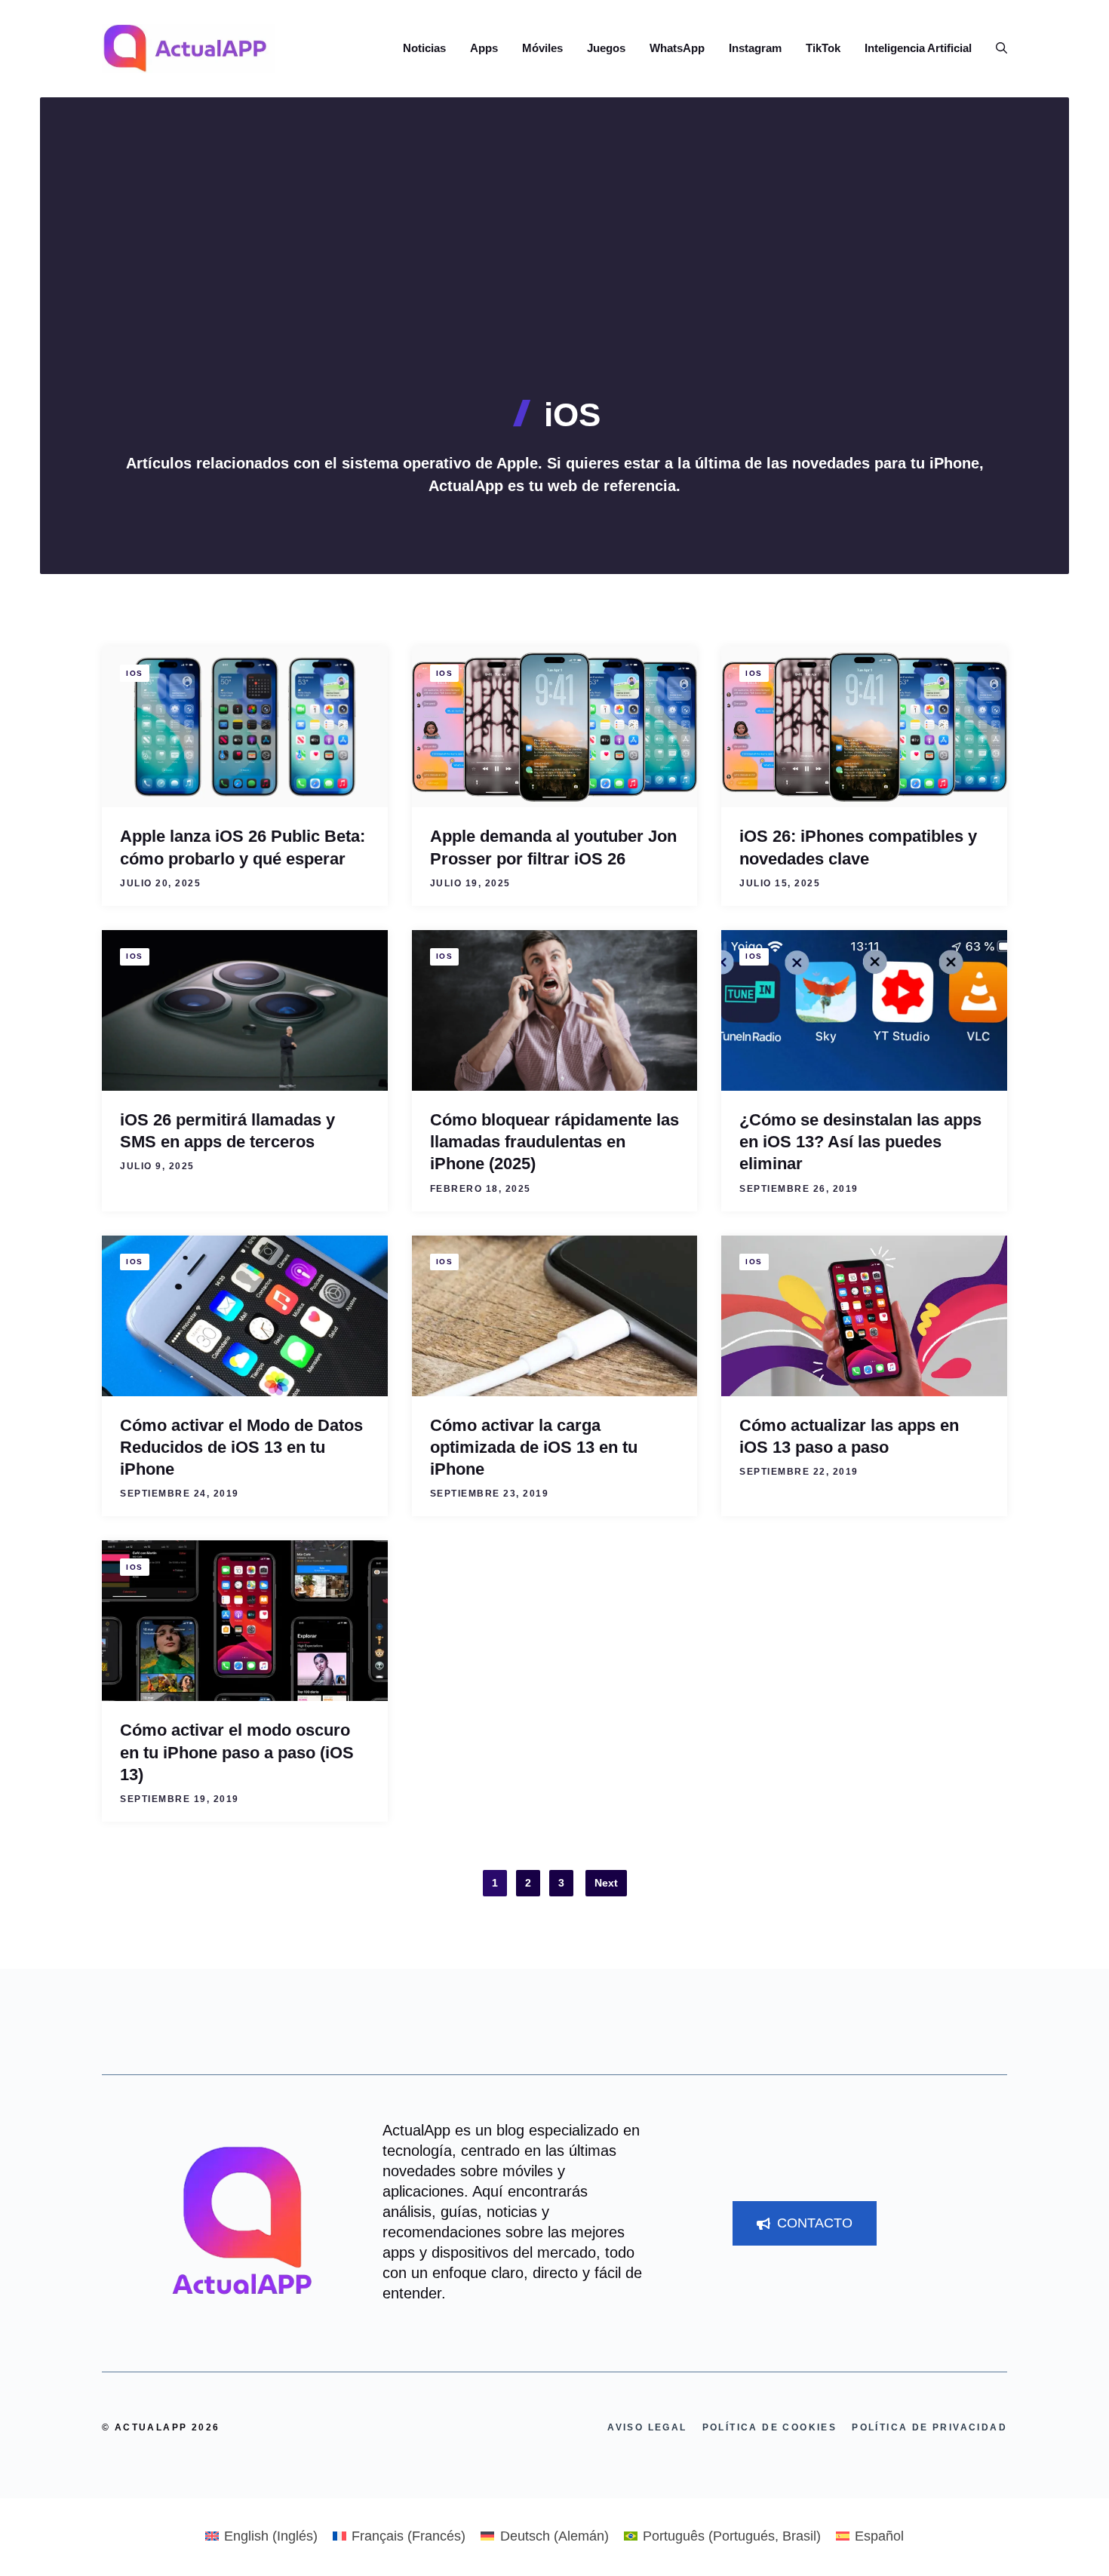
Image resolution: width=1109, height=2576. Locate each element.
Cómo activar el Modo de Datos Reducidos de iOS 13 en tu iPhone (241, 1448)
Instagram (755, 48)
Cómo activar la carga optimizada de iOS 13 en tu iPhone (534, 1448)
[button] (995, 48)
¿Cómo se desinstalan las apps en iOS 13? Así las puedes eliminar (860, 1142)
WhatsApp (677, 48)
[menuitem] (261, 2536)
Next (606, 1883)
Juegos (606, 48)
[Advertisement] (554, 283)
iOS (135, 673)
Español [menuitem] (879, 2536)
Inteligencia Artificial (918, 48)
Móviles (542, 48)
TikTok (823, 48)
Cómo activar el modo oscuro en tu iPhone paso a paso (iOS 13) (237, 1752)
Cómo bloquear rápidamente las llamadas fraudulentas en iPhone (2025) (554, 1142)
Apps (484, 48)
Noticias (424, 48)
